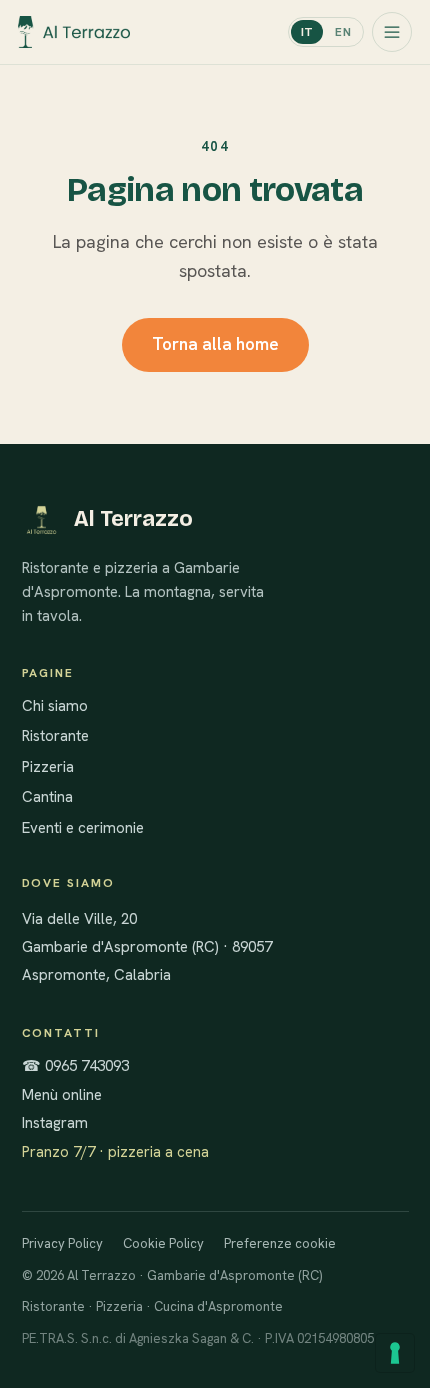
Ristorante (55, 736)
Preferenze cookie (280, 1243)
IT (307, 32)
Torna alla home (215, 344)
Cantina (47, 797)
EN (343, 32)
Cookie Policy (163, 1243)
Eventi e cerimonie (83, 828)
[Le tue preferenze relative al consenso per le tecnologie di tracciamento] (395, 1353)
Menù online (62, 1095)
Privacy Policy (62, 1243)
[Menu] (392, 32)
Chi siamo (55, 706)
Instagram (55, 1123)
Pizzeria (48, 767)
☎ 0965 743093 (75, 1066)
